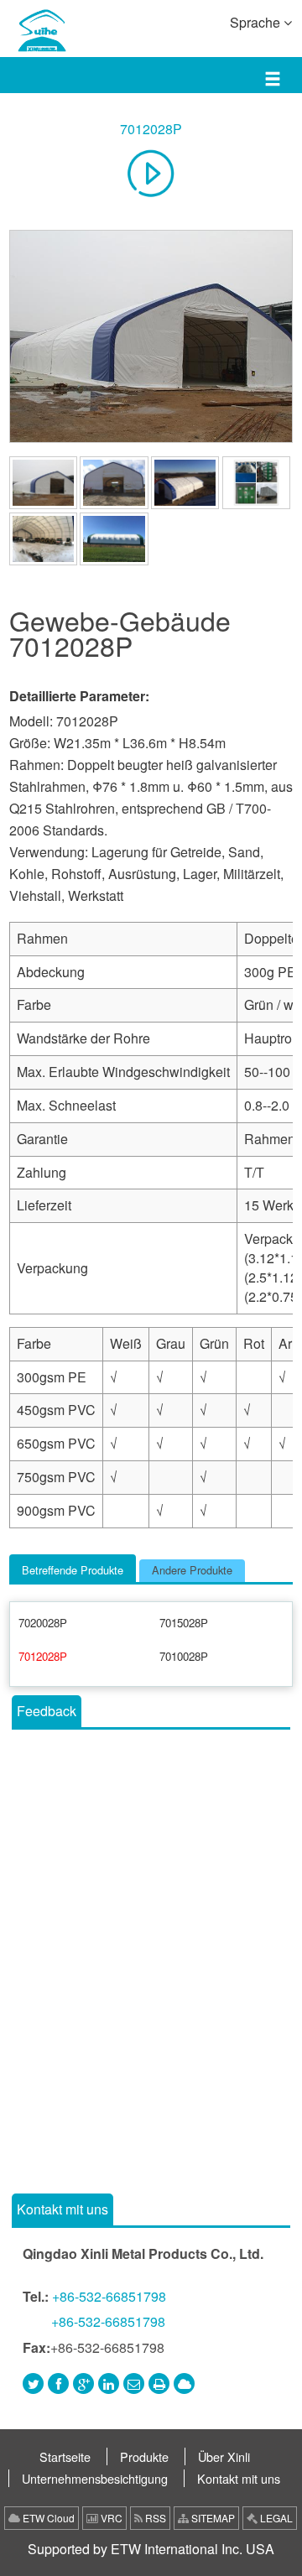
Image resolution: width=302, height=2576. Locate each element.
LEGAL (275, 2518)
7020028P (43, 1623)
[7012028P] (151, 336)
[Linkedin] (109, 2383)
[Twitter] (33, 2383)
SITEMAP (212, 2518)
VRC (110, 2518)
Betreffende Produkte (73, 1570)
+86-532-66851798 (109, 2296)
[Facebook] (58, 2383)
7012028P (151, 129)
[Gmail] (134, 2383)
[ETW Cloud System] (184, 2383)
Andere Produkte (192, 1570)
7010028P (184, 1656)
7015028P (184, 1623)
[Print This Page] (159, 2383)
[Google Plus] (83, 2383)
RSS (154, 2518)
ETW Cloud (47, 2518)
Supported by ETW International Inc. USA (151, 2549)
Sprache (257, 22)
